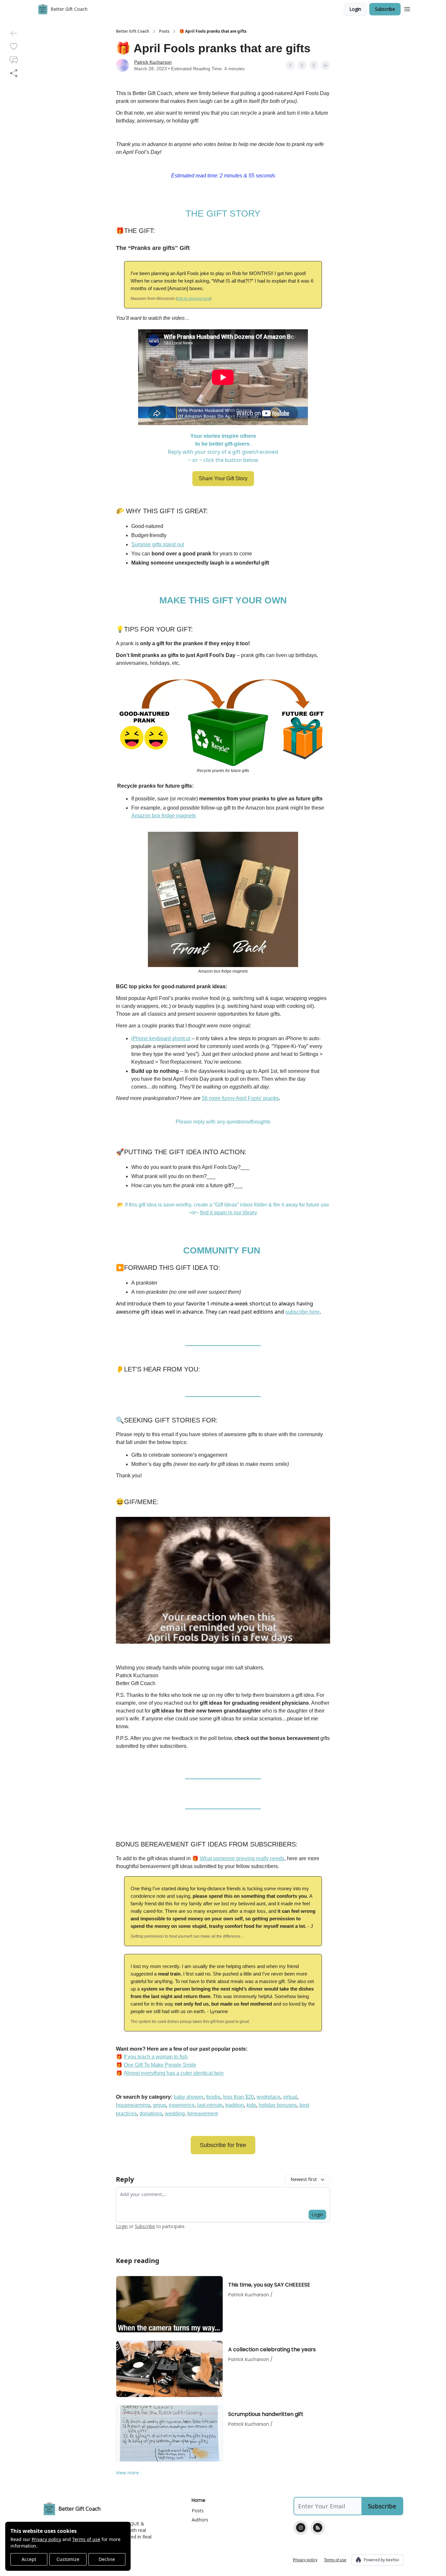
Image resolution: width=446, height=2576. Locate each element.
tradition (235, 2105)
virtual (290, 2097)
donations (151, 2114)
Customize (68, 2559)
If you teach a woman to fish (156, 2057)
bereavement (203, 2114)
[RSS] (318, 2528)
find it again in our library (228, 1213)
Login (355, 9)
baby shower (189, 2097)
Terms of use (86, 2539)
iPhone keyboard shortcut (161, 1038)
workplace (269, 2097)
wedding (175, 2114)
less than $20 (239, 2097)
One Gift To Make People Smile (160, 2065)
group (159, 2105)
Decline (107, 2559)
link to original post (194, 299)
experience (182, 2105)
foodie (213, 2097)
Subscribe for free (223, 2145)
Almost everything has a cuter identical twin (174, 2073)
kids (251, 2105)
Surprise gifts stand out (158, 544)
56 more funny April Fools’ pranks (240, 1098)
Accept (29, 2559)
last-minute (210, 2105)
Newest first (304, 2179)
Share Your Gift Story (223, 478)
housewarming (133, 2105)
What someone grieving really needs (242, 1858)
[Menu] (407, 8)
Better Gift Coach (133, 31)
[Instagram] (301, 2528)
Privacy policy (46, 2539)
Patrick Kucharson (153, 62)
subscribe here (303, 1312)
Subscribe (385, 9)
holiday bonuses (278, 2105)
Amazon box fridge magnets (164, 816)
